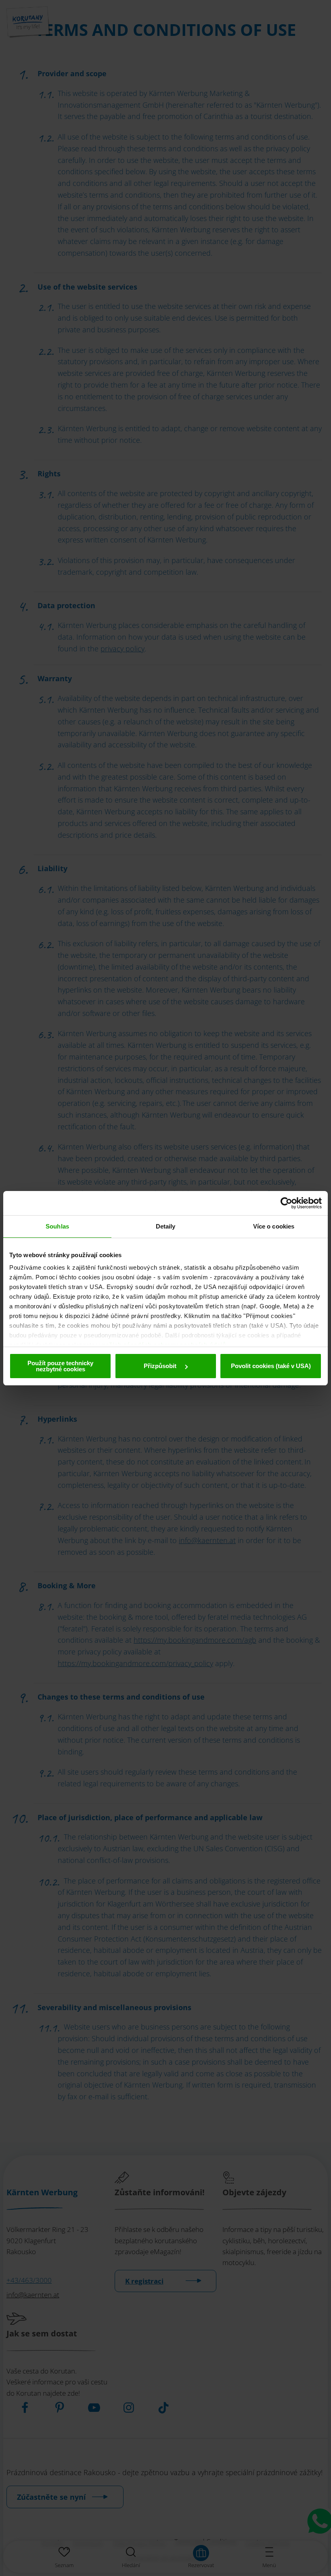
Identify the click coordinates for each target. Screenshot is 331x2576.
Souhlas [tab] (57, 1226)
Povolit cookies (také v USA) (271, 1366)
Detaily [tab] (166, 1226)
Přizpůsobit (161, 1366)
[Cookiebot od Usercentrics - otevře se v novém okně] (286, 1203)
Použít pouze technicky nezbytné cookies (60, 1366)
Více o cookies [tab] (274, 1226)
